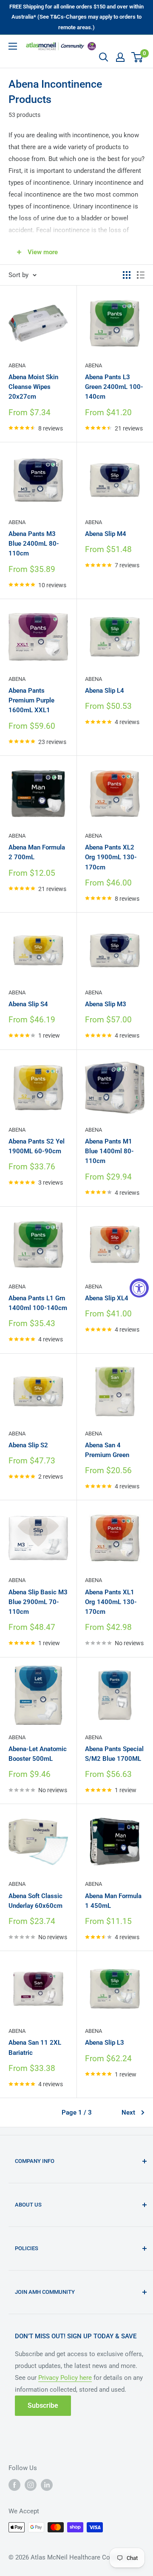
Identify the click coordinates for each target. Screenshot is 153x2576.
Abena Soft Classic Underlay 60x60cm (35, 1901)
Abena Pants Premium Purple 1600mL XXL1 (31, 701)
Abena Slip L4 (105, 691)
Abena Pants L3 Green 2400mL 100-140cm (114, 387)
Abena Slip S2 (28, 1445)
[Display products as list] (141, 275)
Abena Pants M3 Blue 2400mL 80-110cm (34, 544)
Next (128, 2112)
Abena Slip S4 (28, 1004)
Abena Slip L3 (105, 2043)
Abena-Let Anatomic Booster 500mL (38, 1754)
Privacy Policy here (65, 2378)
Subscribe (43, 2405)
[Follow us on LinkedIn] (47, 2485)
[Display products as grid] (127, 275)
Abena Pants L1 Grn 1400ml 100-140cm (38, 1303)
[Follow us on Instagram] (31, 2485)
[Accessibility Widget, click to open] (139, 1288)
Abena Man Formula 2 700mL (37, 852)
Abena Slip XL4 (107, 1298)
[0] (137, 57)
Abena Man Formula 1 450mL (113, 1901)
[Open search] (104, 57)
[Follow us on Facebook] (14, 2485)
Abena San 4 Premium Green (107, 1450)
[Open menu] (13, 46)
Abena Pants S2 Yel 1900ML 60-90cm (37, 1146)
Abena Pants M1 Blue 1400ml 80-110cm (109, 1151)
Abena (17, 365)
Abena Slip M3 (106, 1004)
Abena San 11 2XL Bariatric (35, 2047)
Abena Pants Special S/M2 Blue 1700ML (114, 1754)
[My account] (120, 57)
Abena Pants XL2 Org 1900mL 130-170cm (111, 857)
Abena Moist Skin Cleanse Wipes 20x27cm (33, 387)
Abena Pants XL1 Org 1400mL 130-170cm (111, 1602)
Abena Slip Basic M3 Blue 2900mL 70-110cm (38, 1602)
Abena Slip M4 (106, 534)
